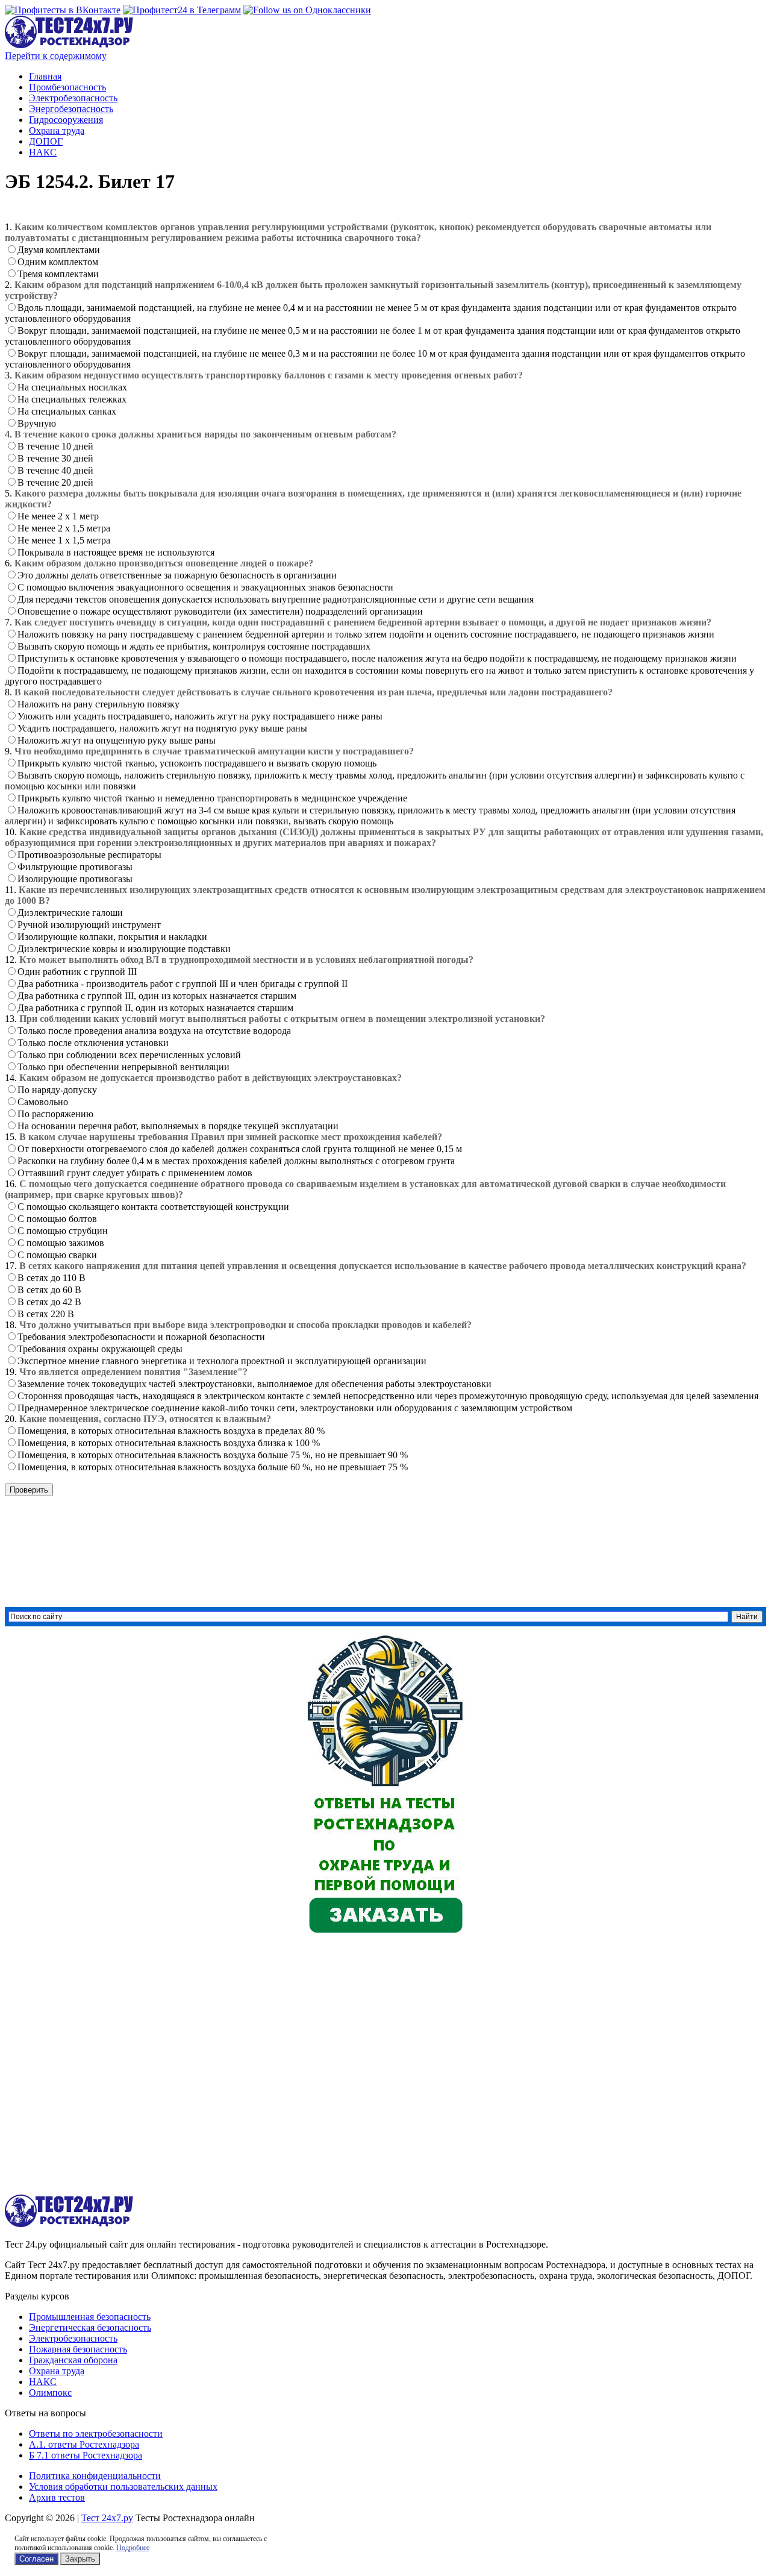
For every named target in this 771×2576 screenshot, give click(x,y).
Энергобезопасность (71, 109)
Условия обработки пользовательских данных (123, 2487)
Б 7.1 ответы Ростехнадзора (86, 2455)
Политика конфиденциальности (95, 2476)
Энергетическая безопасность (90, 2327)
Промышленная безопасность (90, 2317)
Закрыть (80, 2559)
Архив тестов (57, 2497)
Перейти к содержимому (56, 56)
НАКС (43, 152)
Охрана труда (57, 130)
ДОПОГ (46, 141)
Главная (45, 76)
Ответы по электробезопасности (96, 2433)
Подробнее (133, 2548)
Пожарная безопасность (78, 2349)
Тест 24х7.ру (107, 2518)
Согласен (36, 2559)
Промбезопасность (67, 87)
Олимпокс (50, 2393)
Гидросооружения (66, 120)
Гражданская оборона (73, 2360)
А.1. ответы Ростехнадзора (84, 2444)
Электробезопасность (73, 98)
